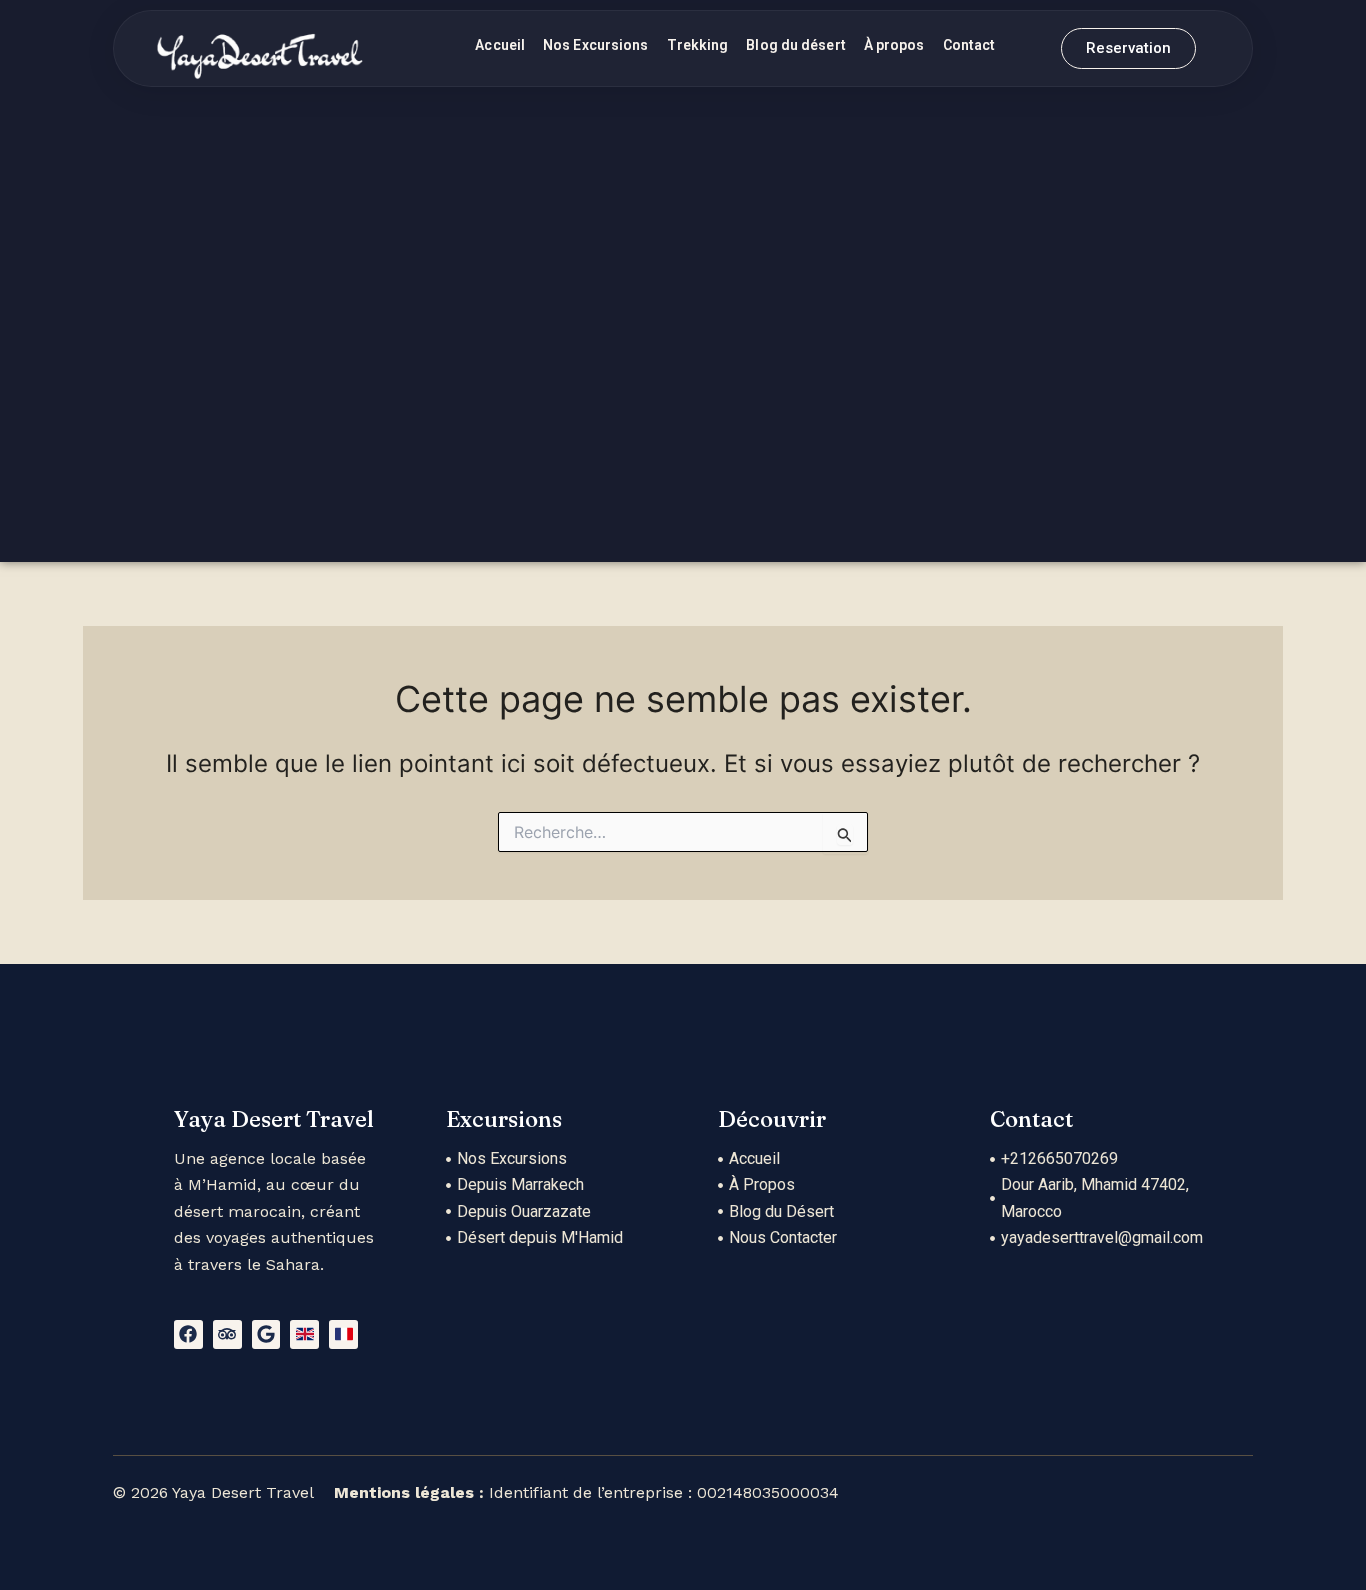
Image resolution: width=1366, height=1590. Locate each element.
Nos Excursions (595, 45)
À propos (894, 45)
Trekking (698, 45)
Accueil (500, 45)
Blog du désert (795, 45)
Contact (969, 45)
